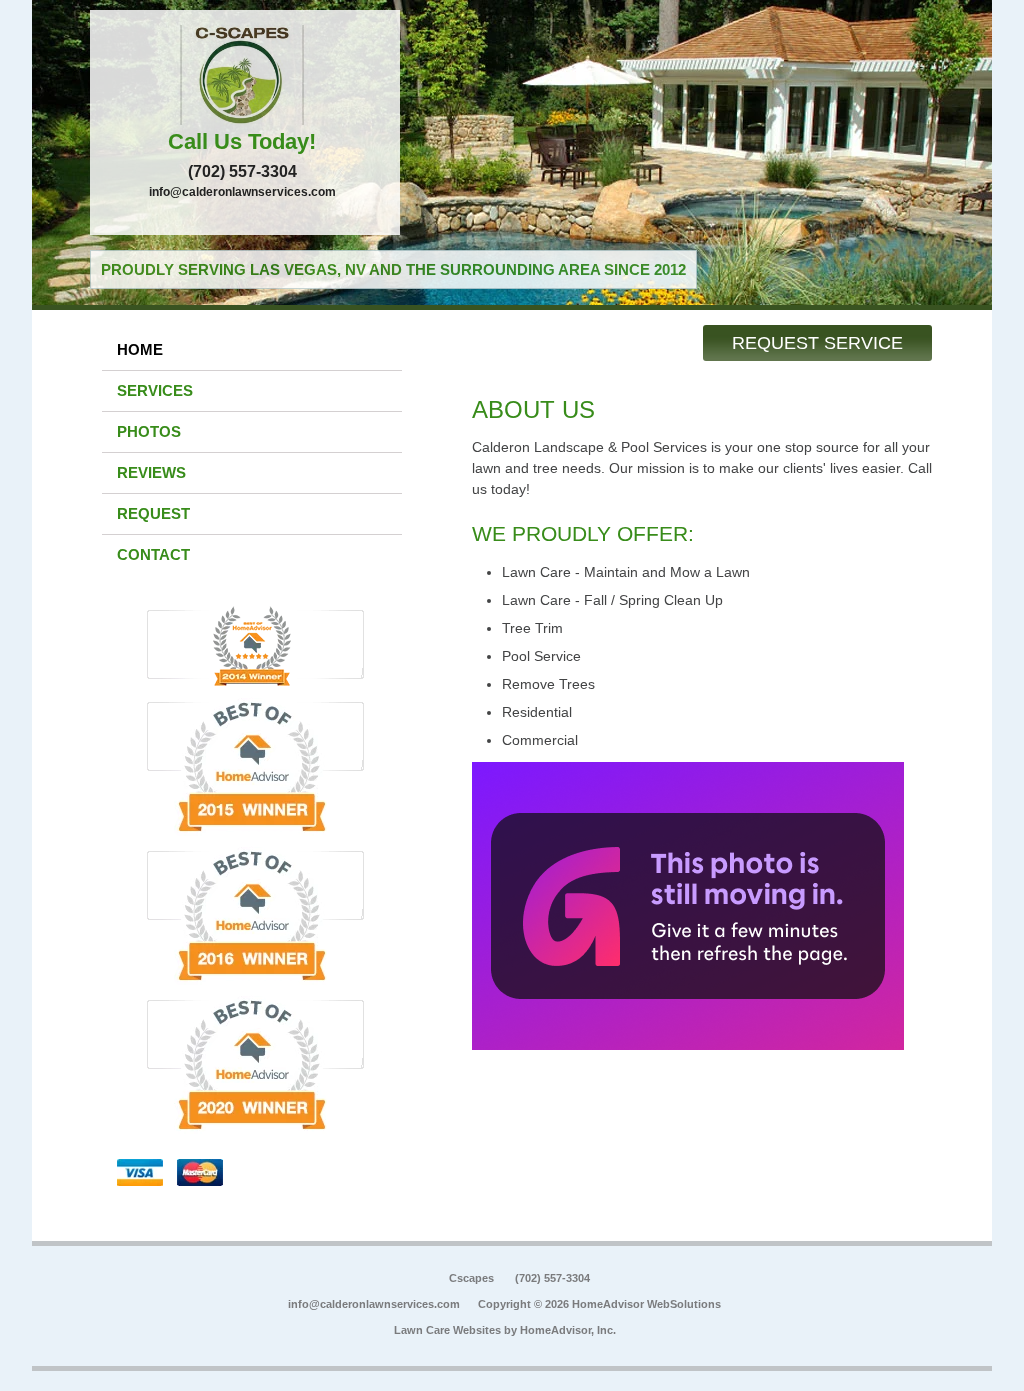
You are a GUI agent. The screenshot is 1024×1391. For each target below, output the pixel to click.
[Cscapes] (245, 75)
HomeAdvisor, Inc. (568, 1330)
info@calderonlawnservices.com (242, 192)
